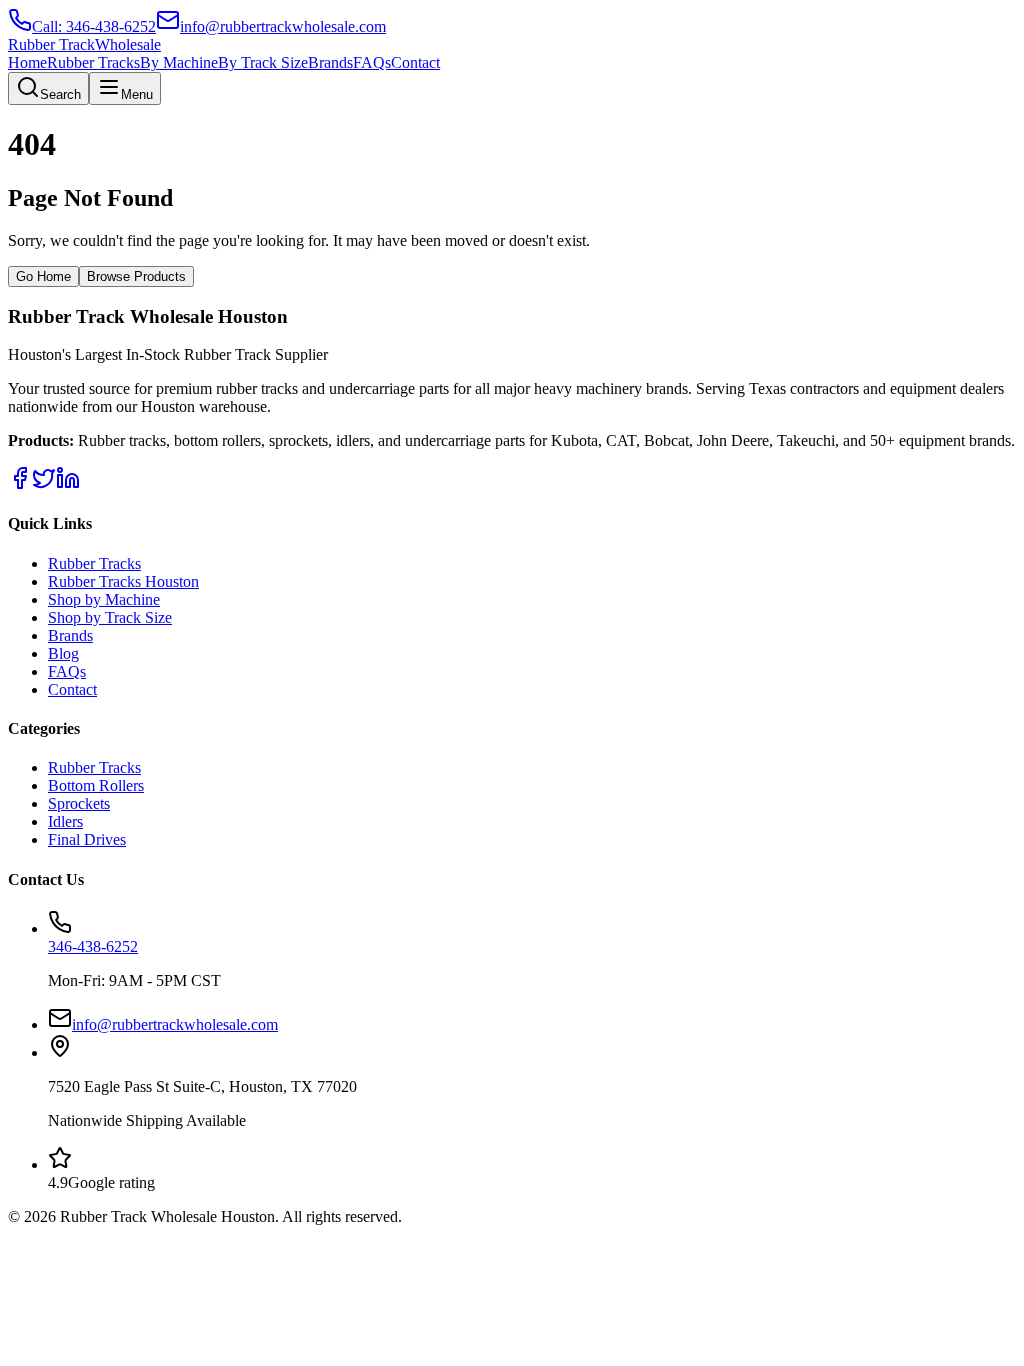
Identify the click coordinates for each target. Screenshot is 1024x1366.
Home (27, 62)
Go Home (43, 276)
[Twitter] (44, 484)
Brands (330, 62)
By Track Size (263, 62)
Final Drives (87, 839)
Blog (63, 653)
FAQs (372, 62)
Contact (415, 62)
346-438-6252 (93, 946)
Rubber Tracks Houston (123, 581)
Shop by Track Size (110, 617)
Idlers (65, 821)
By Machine (179, 62)
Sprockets (79, 803)
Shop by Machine (104, 599)
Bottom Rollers (96, 785)
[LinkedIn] (68, 484)
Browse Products (136, 276)
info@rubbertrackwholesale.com (175, 1024)
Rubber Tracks (93, 62)
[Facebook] (20, 484)
